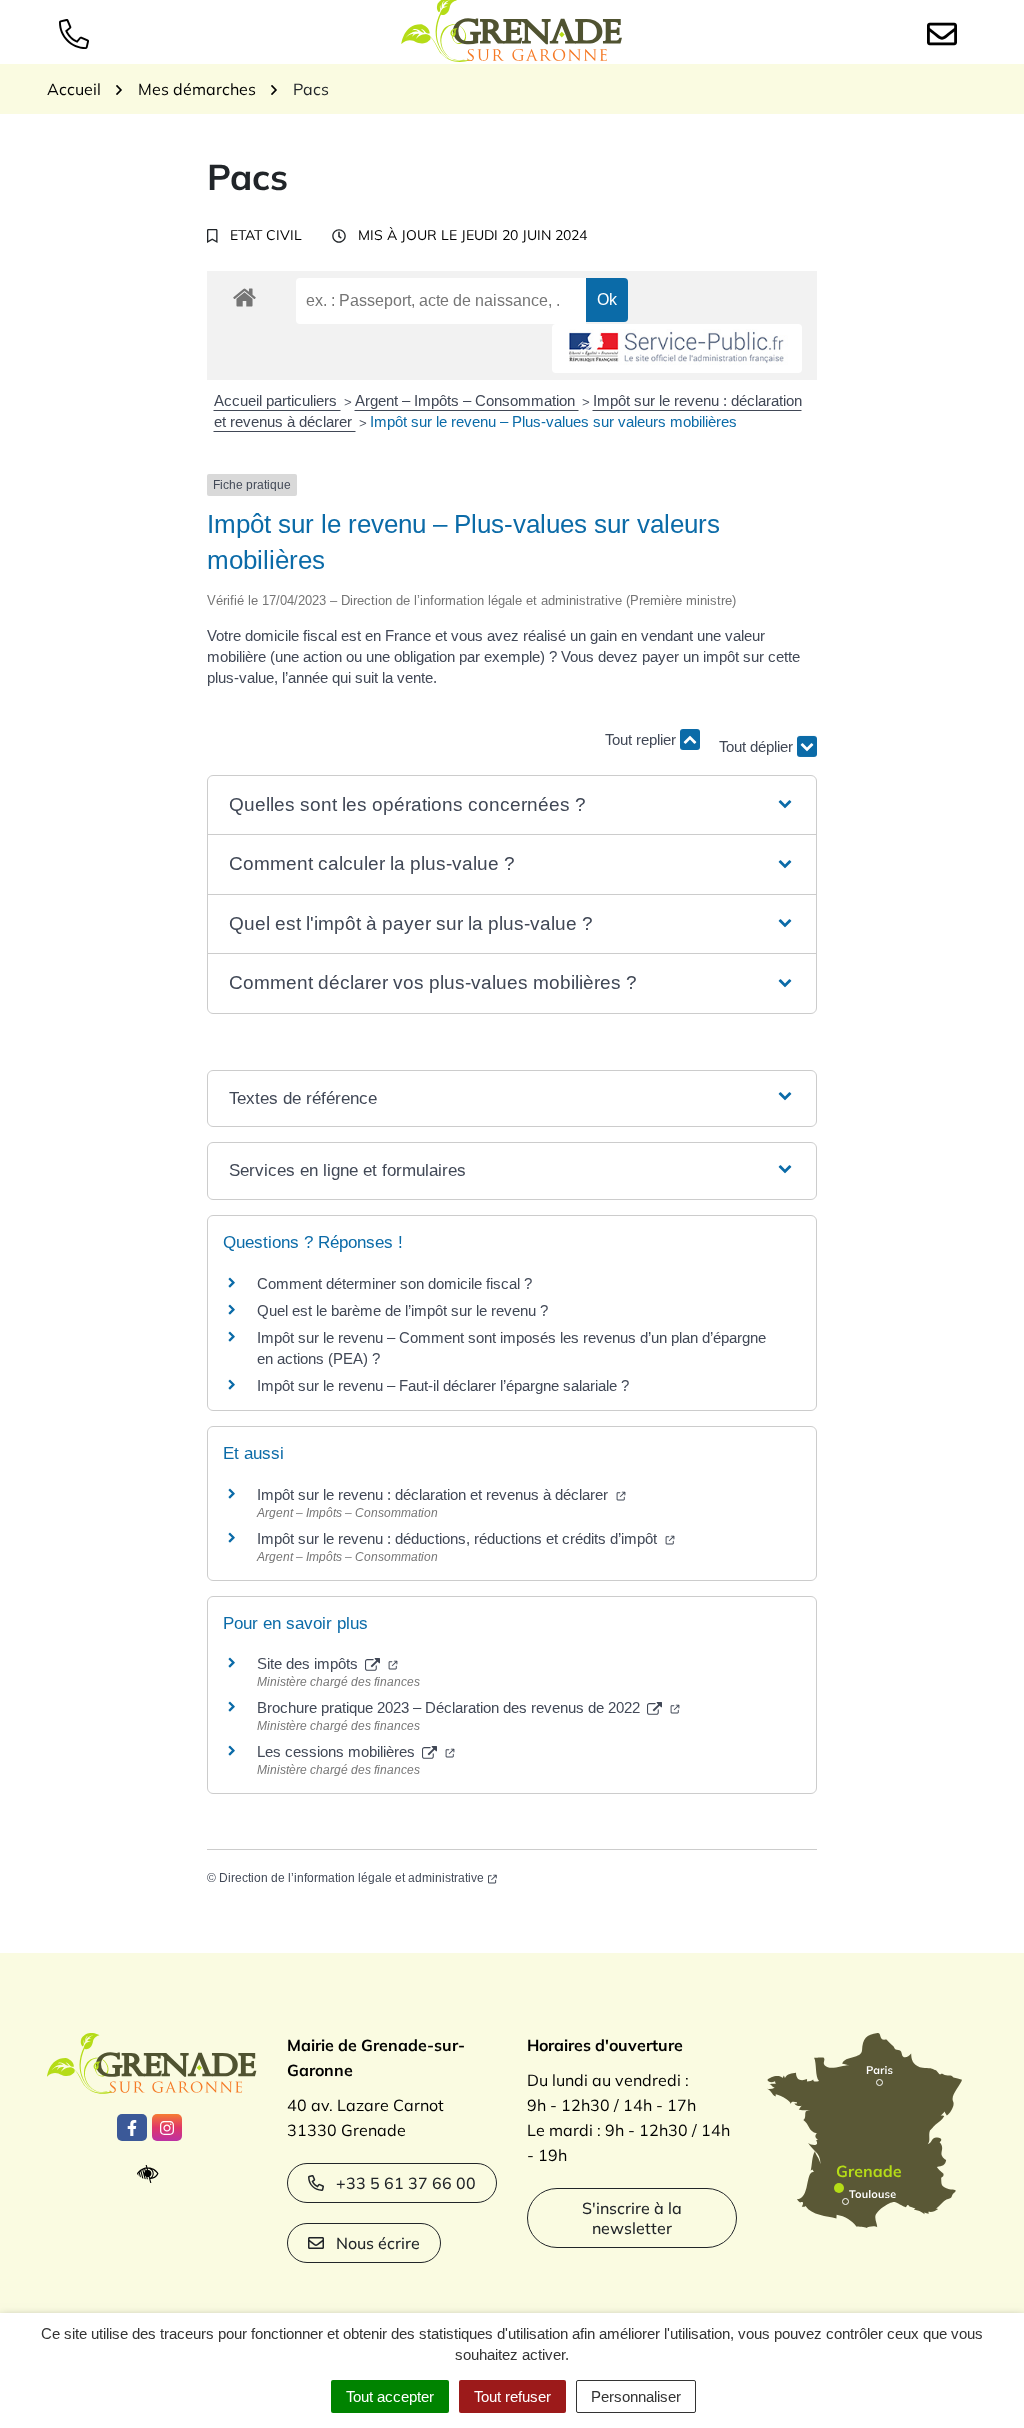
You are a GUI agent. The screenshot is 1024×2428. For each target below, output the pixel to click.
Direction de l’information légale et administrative (351, 1878)
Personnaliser (636, 2396)
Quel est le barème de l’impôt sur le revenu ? (402, 1310)
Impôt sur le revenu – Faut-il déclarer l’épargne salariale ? (443, 1385)
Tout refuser (512, 2396)
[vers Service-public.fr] (677, 348)
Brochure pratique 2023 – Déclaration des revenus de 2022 (450, 1707)
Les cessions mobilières (338, 1751)
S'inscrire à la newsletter (632, 2218)
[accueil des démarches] (244, 294)
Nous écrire (378, 2243)
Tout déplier (758, 737)
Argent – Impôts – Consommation (467, 400)
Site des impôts (309, 1663)
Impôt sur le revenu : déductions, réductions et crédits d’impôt (459, 1538)
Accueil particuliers (277, 400)
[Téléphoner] (78, 32)
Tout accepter (390, 2396)
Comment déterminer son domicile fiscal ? (394, 1283)
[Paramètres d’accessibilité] (152, 2174)
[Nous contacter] (946, 32)
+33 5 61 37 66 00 (406, 2183)
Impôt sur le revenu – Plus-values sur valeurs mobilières (553, 421)
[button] (512, 805)
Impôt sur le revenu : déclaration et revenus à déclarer (434, 1494)
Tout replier (642, 739)
